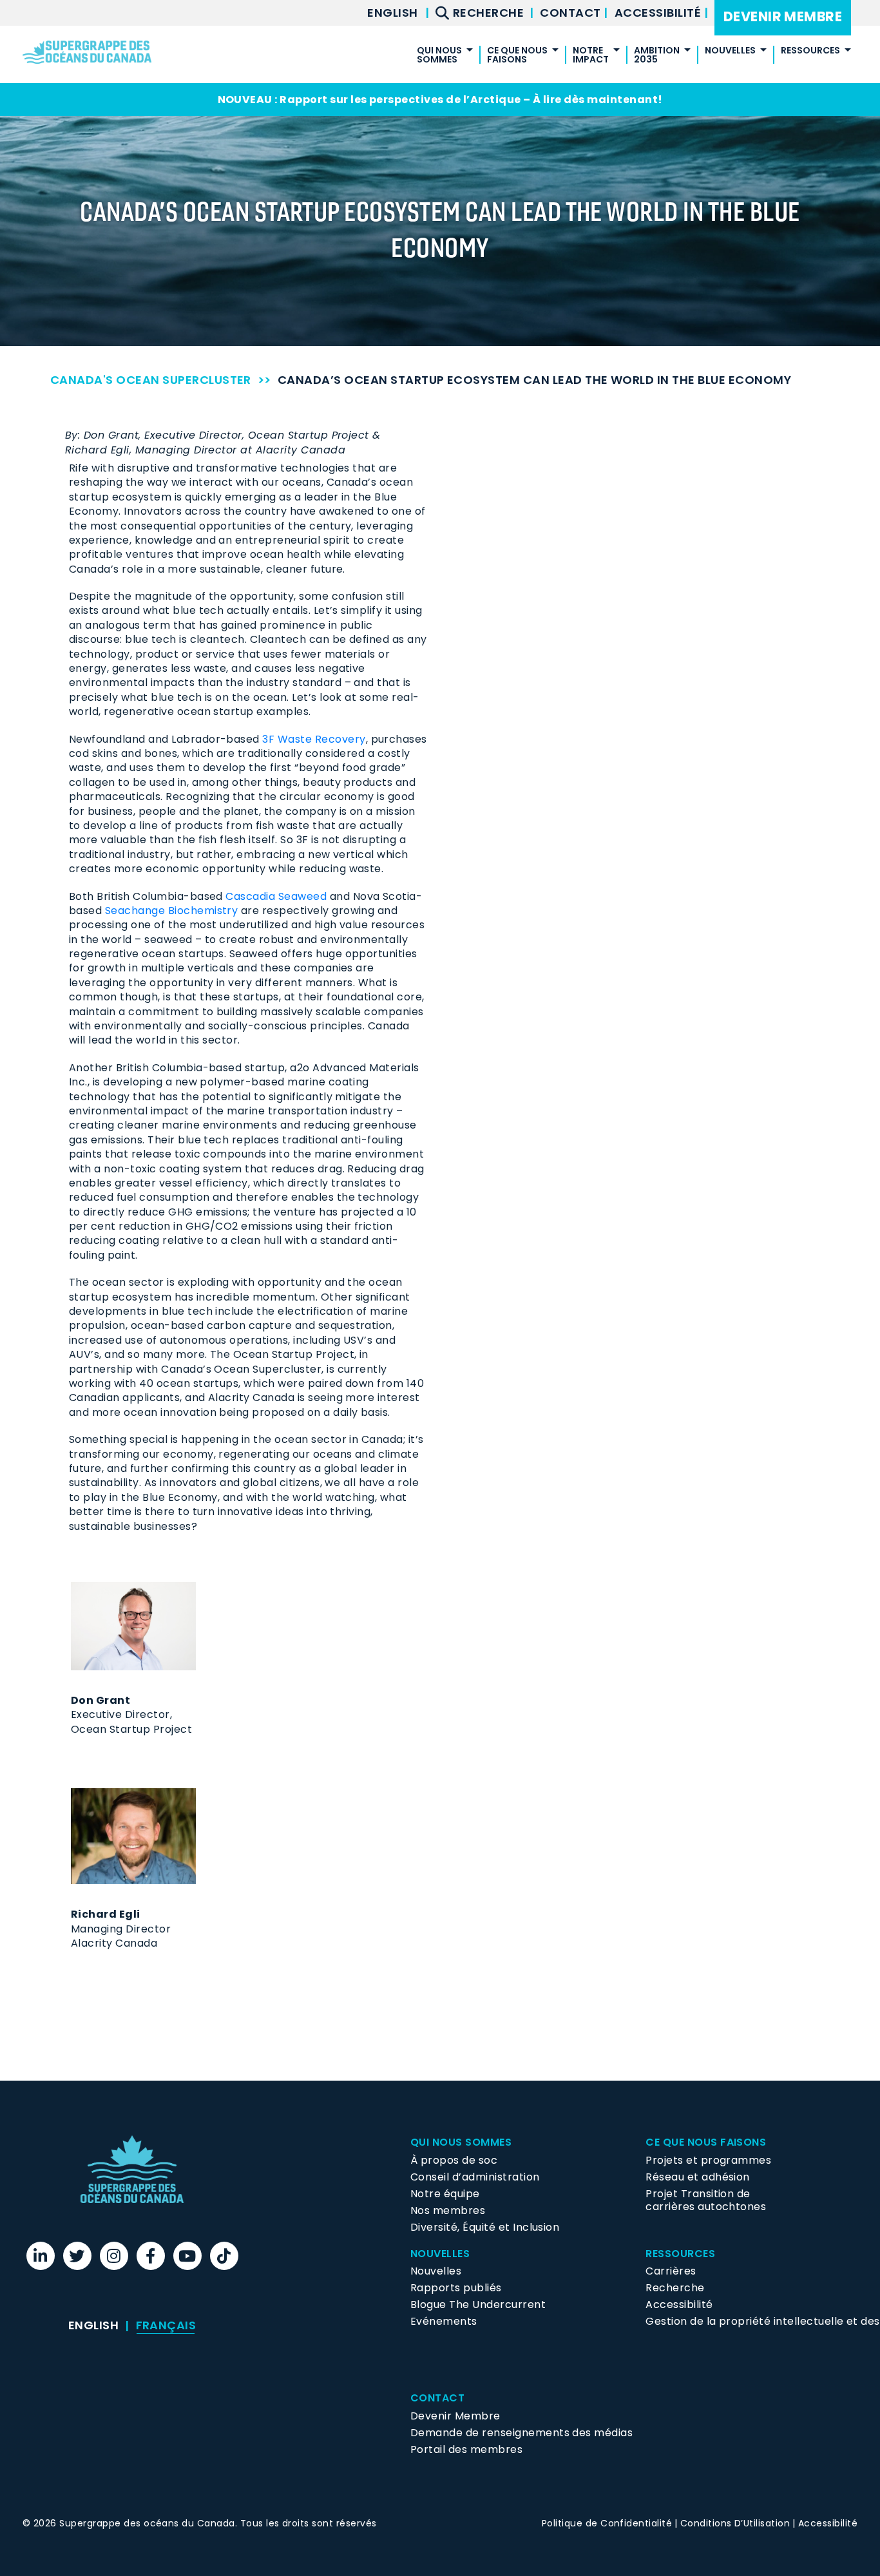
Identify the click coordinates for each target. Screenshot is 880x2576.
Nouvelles (436, 2271)
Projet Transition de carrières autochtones (706, 2200)
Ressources (810, 51)
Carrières (671, 2271)
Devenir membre (783, 16)
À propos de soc (454, 2160)
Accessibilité (659, 13)
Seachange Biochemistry (172, 911)
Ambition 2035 (657, 56)
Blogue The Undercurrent (478, 2304)
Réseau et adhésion (698, 2177)
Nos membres (448, 2210)
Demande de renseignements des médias (521, 2433)
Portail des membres (466, 2449)
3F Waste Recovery (314, 739)
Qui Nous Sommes (461, 2142)
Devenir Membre (455, 2416)
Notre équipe (445, 2194)
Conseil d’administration (475, 2177)
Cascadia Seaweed (276, 896)
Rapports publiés (456, 2288)
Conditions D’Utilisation (735, 2523)
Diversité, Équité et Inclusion (485, 2227)
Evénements (444, 2321)
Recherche (675, 2288)
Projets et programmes (708, 2160)
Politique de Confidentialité (607, 2523)
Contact (572, 13)
